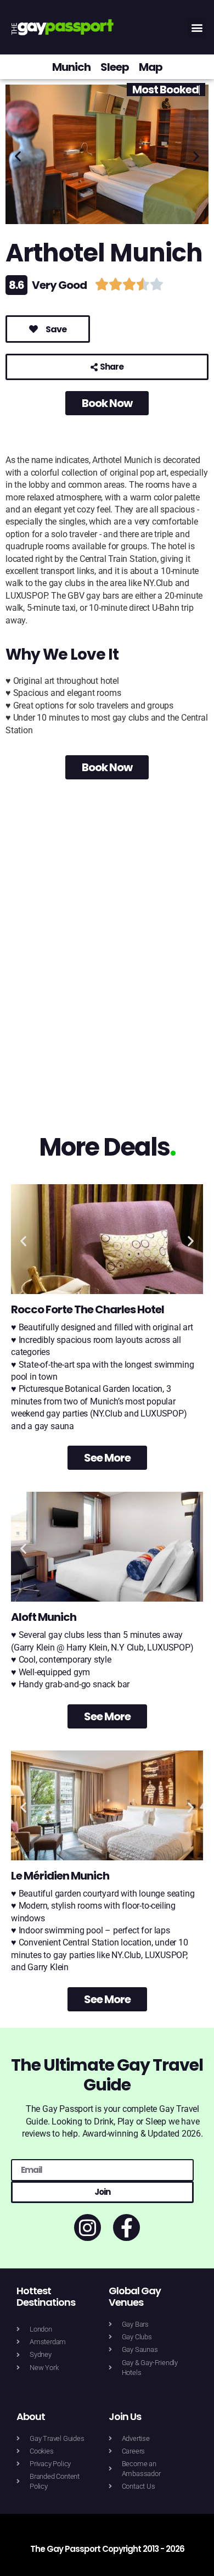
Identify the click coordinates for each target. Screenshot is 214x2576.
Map (151, 67)
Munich (71, 67)
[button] (197, 27)
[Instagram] (88, 2227)
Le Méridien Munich (60, 1876)
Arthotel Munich (104, 253)
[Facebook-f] (126, 2227)
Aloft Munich (44, 1617)
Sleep (115, 67)
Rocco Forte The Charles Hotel (88, 1309)
